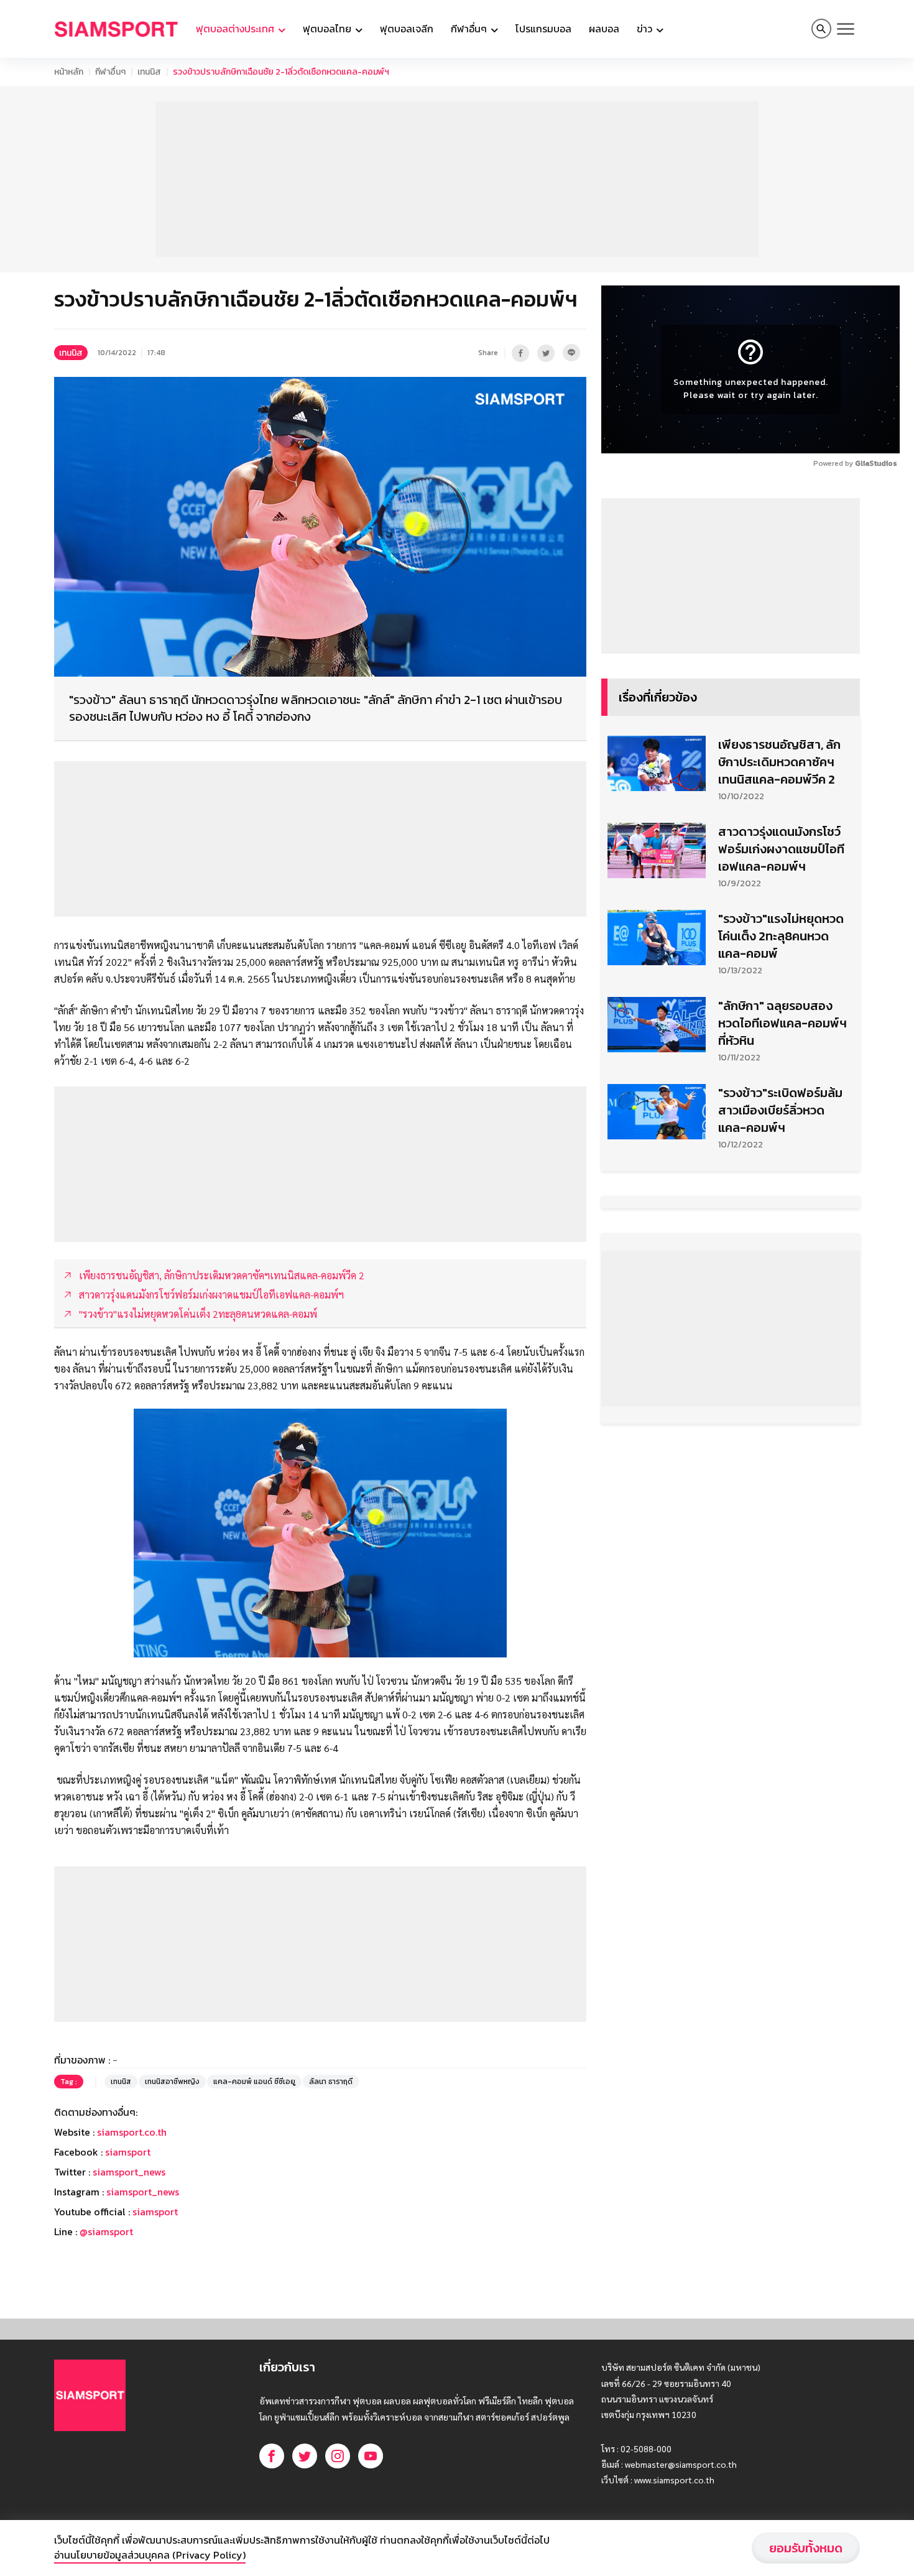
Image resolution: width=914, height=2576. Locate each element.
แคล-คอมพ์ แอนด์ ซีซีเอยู (254, 2082)
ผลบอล (604, 29)
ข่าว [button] (646, 29)
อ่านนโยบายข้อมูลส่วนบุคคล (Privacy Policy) (150, 2555)
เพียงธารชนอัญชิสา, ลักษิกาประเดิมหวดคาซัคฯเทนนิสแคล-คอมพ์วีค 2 (779, 762)
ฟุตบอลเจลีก (407, 29)
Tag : (69, 2082)
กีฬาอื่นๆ (110, 72)
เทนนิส (149, 72)
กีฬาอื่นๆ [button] (470, 29)
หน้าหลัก (69, 72)
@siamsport (106, 2231)
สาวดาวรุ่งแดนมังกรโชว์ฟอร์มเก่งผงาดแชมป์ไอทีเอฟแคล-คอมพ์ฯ (781, 849)
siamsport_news (129, 2172)
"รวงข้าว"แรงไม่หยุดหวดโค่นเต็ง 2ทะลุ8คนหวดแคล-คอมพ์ (781, 936)
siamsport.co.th (132, 2132)
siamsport (128, 2152)
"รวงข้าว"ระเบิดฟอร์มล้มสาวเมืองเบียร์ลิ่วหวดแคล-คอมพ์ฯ (780, 1110)
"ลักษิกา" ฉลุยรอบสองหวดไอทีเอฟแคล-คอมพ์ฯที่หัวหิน (782, 1023)
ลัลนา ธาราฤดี (331, 2082)
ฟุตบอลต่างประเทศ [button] (236, 29)
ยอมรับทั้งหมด (806, 2548)
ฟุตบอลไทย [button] (328, 29)
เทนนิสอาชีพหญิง (172, 2082)
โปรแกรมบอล (543, 29)
